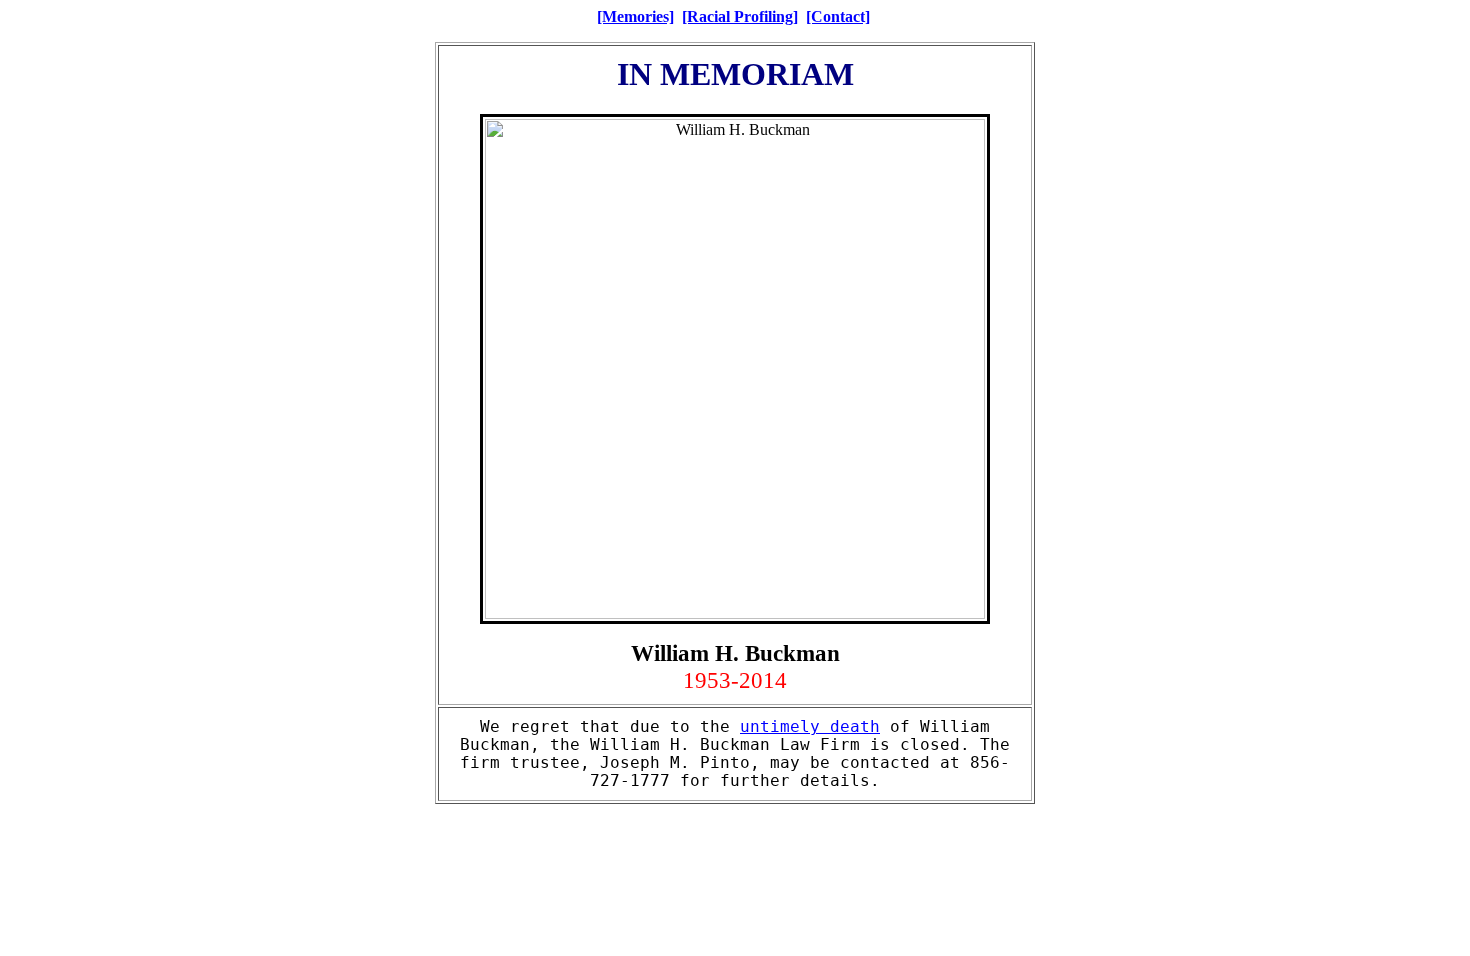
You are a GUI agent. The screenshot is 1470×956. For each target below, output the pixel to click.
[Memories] (635, 16)
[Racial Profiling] (740, 16)
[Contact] (838, 16)
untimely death (810, 727)
